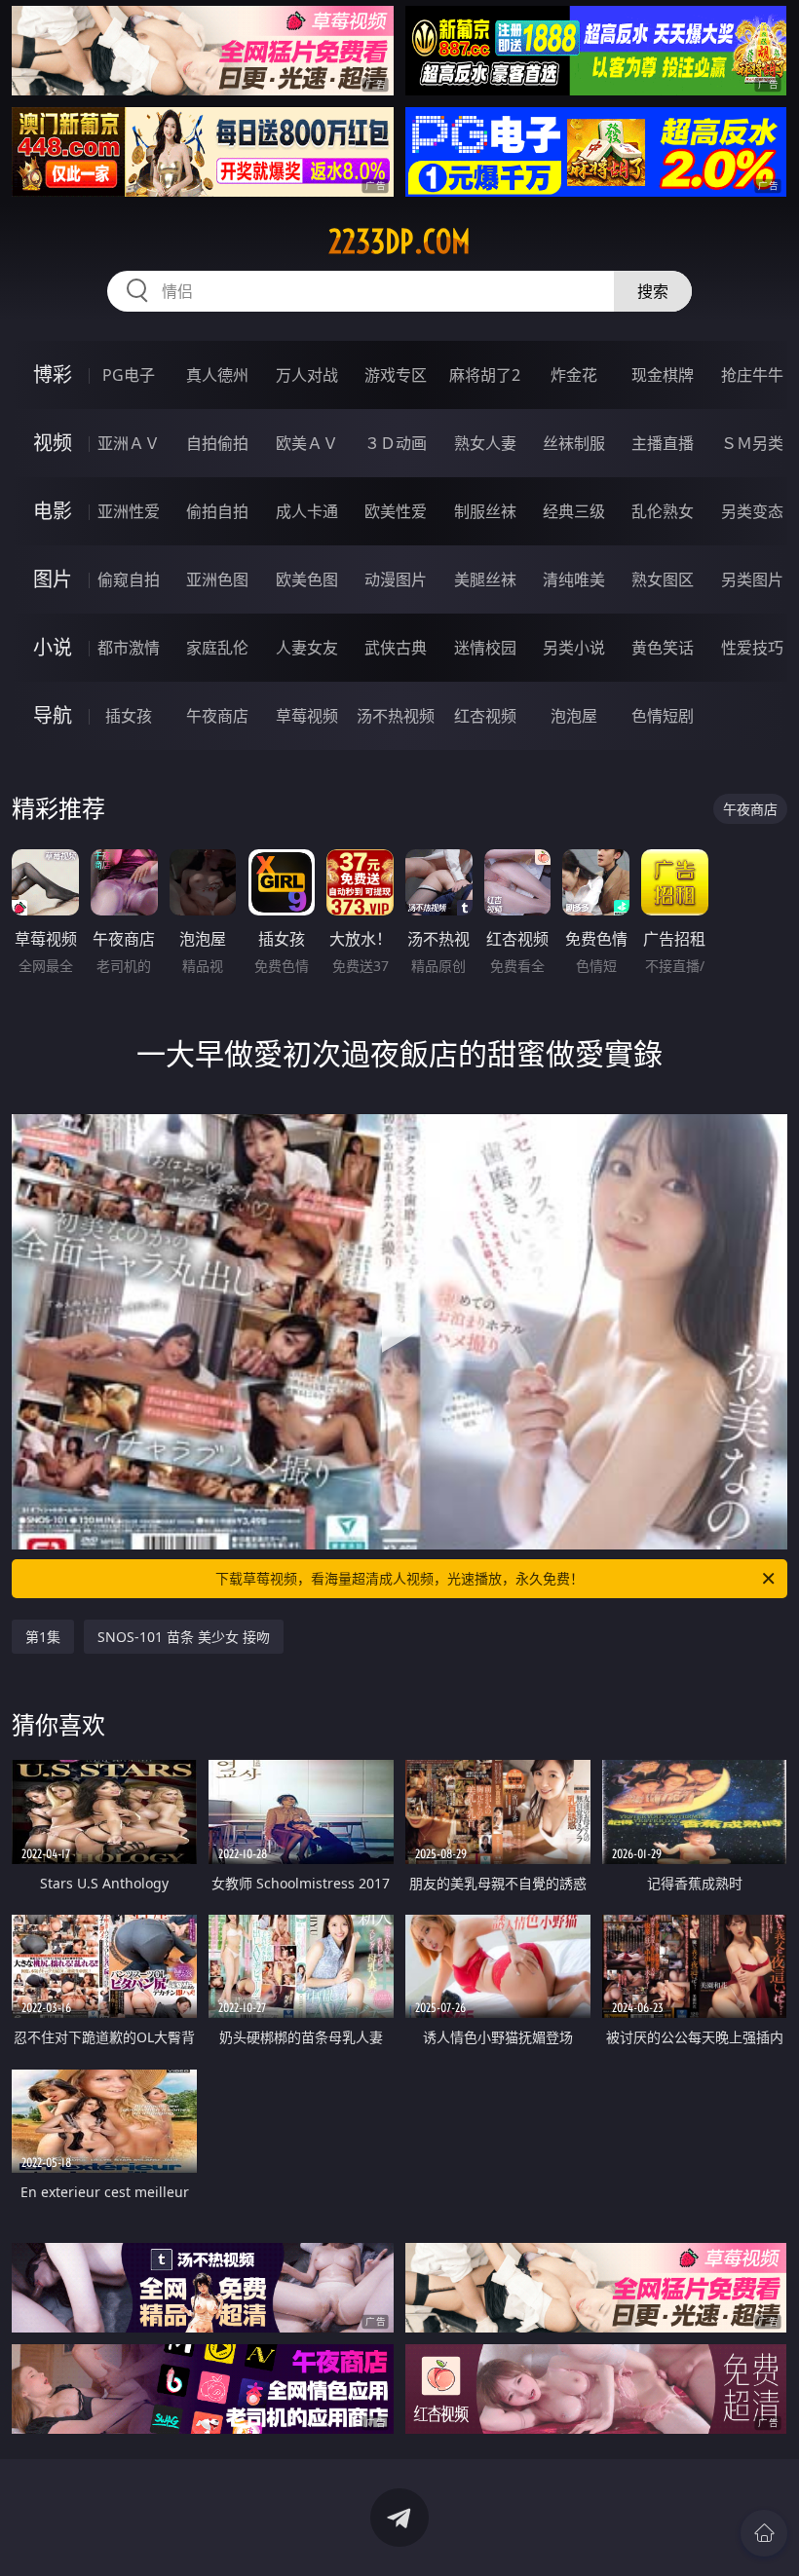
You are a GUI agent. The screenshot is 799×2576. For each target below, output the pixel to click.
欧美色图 (307, 579)
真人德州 (217, 375)
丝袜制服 (574, 443)
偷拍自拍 (217, 511)
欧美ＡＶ (307, 443)
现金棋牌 (663, 375)
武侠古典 (396, 648)
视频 (53, 443)
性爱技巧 (752, 648)
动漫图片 (396, 579)
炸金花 (574, 375)
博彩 (53, 374)
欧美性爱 (396, 511)
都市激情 (129, 648)
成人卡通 (307, 511)
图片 (53, 579)
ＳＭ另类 (752, 443)
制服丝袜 (485, 511)
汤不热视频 (396, 716)
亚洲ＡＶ (129, 443)
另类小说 (574, 648)
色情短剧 (663, 716)
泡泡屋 (574, 716)
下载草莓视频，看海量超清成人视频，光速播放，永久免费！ (399, 1578)
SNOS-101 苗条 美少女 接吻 (184, 1637)
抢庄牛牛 (752, 375)
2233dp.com (399, 242)
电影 (53, 511)
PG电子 (129, 375)
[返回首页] (764, 2533)
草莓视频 (307, 716)
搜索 (653, 291)
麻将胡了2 (485, 375)
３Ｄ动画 (396, 443)
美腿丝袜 (485, 579)
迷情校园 (485, 648)
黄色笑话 (663, 648)
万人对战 (307, 375)
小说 (53, 647)
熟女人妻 (485, 443)
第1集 (43, 1637)
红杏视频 (485, 716)
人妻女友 (307, 648)
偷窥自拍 (129, 579)
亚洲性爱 (129, 511)
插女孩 (129, 716)
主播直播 (663, 443)
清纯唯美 (574, 579)
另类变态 (752, 511)
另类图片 (752, 579)
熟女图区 (663, 579)
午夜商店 (217, 716)
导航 (53, 715)
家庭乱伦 (217, 648)
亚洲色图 (217, 579)
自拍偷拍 (217, 443)
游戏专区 (396, 375)
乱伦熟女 (663, 511)
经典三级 (574, 511)
